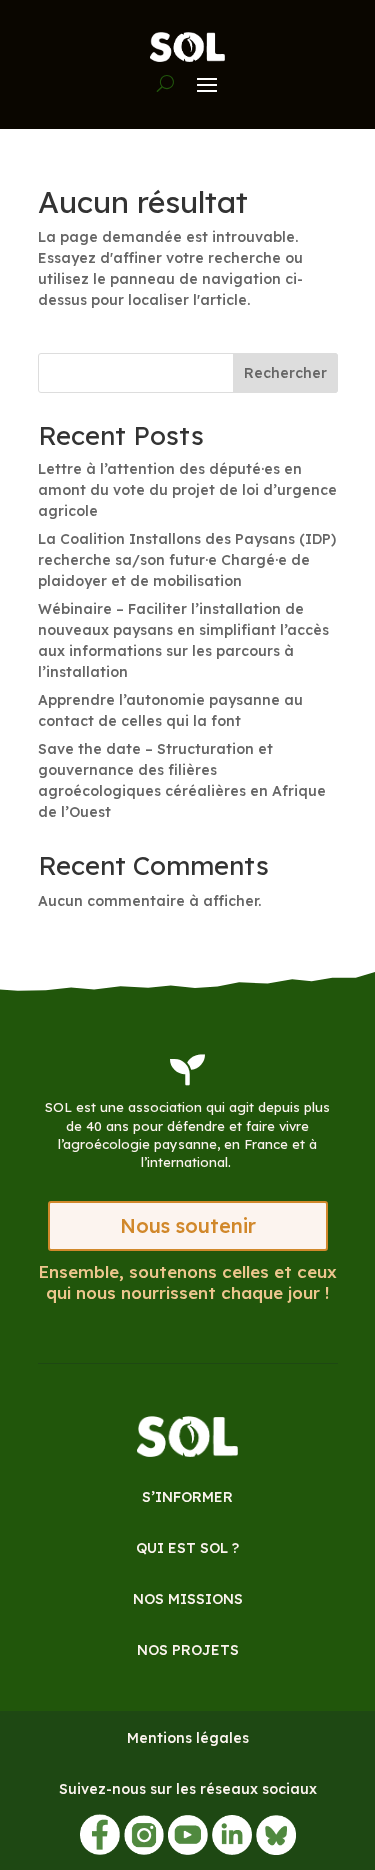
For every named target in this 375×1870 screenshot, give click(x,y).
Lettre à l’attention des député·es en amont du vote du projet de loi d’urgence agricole (187, 490)
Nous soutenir (188, 1225)
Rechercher (285, 373)
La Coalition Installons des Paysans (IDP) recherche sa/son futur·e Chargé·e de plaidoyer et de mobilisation (187, 560)
